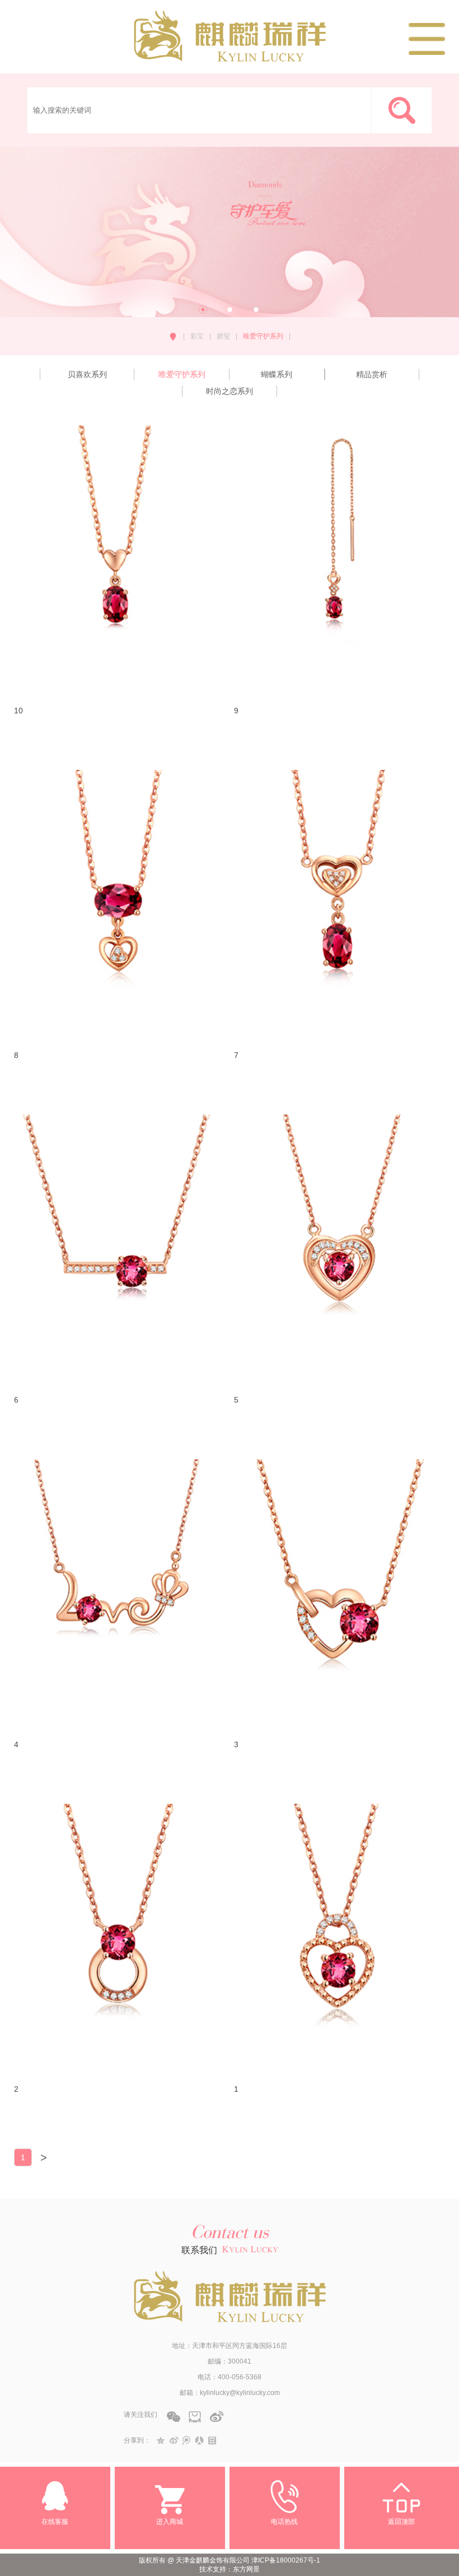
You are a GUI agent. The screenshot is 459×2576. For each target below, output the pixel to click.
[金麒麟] (230, 57)
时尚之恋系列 (230, 391)
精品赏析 (372, 374)
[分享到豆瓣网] (212, 2440)
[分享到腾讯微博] (187, 2440)
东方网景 (246, 2569)
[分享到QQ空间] (161, 2440)
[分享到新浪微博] (174, 2440)
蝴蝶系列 (277, 374)
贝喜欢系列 (87, 374)
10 (18, 711)
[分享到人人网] (200, 2440)
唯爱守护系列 (182, 374)
